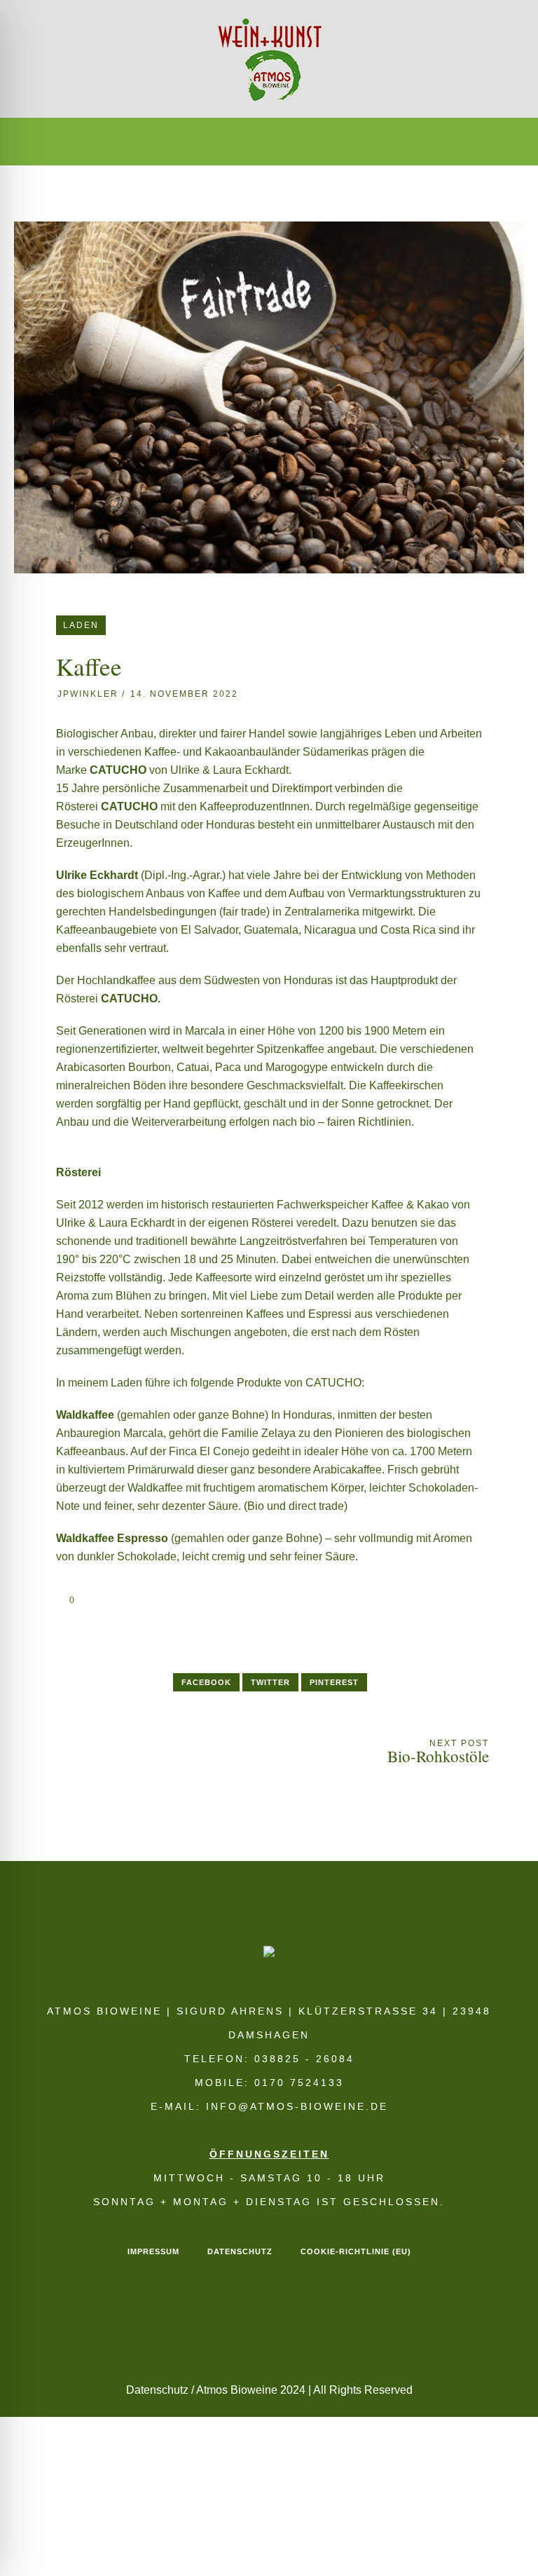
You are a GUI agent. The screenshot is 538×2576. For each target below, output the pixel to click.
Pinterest (334, 1682)
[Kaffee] (269, 396)
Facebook (206, 1682)
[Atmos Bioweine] (269, 59)
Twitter (270, 1682)
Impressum (153, 2251)
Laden (81, 625)
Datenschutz (240, 2251)
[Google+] (254, 142)
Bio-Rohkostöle (438, 1756)
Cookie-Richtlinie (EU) (356, 2251)
